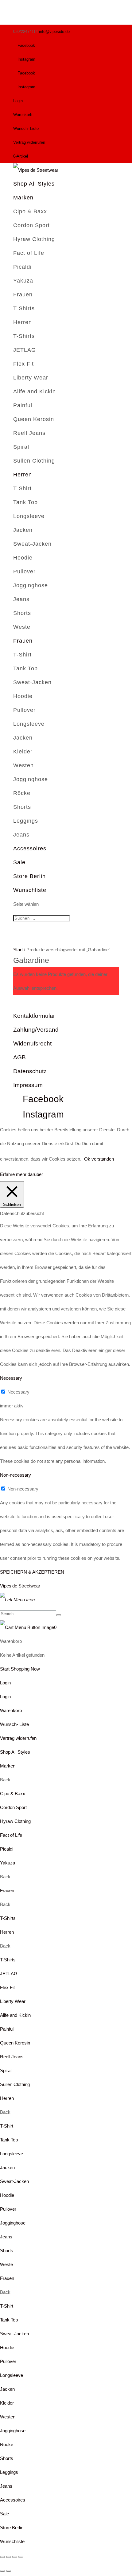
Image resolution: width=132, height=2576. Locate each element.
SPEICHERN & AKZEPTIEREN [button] (32, 1572)
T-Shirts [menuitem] (8, 1918)
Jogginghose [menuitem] (13, 2223)
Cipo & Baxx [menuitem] (13, 1794)
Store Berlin (29, 876)
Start (18, 950)
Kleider (23, 752)
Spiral (21, 447)
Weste (22, 627)
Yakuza (23, 281)
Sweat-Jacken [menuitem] (14, 2181)
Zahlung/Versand (36, 1030)
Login (18, 101)
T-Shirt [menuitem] (7, 2126)
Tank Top (25, 502)
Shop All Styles (34, 184)
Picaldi (22, 267)
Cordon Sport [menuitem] (13, 1807)
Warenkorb (23, 115)
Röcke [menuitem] (7, 2444)
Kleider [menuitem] (7, 2403)
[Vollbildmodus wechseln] (9, 2557)
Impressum (28, 1085)
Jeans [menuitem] (6, 2237)
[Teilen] (15, 2557)
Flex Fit (23, 364)
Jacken (23, 530)
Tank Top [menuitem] (9, 2140)
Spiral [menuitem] (6, 2070)
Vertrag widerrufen (29, 142)
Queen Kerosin (34, 419)
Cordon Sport (31, 225)
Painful (23, 405)
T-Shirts (24, 308)
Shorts (22, 613)
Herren (23, 322)
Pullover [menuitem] (8, 2209)
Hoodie (23, 558)
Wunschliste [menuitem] (12, 2541)
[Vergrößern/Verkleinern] (2, 2557)
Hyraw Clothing (34, 239)
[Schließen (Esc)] (21, 2557)
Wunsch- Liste (26, 128)
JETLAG (25, 350)
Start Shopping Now (20, 1669)
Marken (23, 198)
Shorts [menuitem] (7, 2251)
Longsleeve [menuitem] (12, 2154)
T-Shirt (22, 488)
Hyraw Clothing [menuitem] (15, 1821)
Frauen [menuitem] (7, 1890)
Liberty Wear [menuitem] (13, 2001)
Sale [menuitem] (4, 2514)
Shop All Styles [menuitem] (15, 1752)
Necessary (18, 1392)
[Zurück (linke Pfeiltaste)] (2, 2571)
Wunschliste (30, 890)
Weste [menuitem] (6, 2264)
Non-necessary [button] (16, 1475)
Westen (23, 765)
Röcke (22, 793)
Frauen (23, 295)
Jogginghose (31, 585)
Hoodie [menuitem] (7, 2195)
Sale (19, 862)
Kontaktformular (34, 1016)
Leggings (26, 821)
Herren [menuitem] (7, 1932)
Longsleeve (29, 516)
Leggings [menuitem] (9, 2472)
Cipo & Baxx (30, 211)
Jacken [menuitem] (7, 2167)
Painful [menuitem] (7, 2029)
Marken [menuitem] (8, 1766)
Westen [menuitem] (8, 2417)
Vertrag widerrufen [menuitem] (18, 1738)
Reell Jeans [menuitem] (12, 2057)
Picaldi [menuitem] (7, 1849)
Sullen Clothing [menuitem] (15, 2084)
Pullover (24, 572)
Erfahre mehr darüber (21, 1174)
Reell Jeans (29, 433)
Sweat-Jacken (32, 544)
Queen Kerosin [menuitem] (15, 2043)
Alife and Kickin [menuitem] (15, 2015)
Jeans (21, 599)
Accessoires (30, 849)
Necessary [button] (11, 1378)
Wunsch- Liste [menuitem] (14, 1724)
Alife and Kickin (35, 391)
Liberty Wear (31, 378)
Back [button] (5, 1780)
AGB (19, 1057)
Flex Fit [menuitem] (7, 1987)
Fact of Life (29, 253)
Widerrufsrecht (32, 1043)
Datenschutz (30, 1071)
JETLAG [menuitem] (9, 1974)
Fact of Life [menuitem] (11, 1835)
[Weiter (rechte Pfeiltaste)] (9, 2571)
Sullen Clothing (34, 461)
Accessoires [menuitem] (13, 2500)
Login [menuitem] (5, 1697)
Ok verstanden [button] (99, 1159)
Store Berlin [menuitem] (12, 2528)
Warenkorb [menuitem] (11, 1710)
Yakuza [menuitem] (8, 1863)
